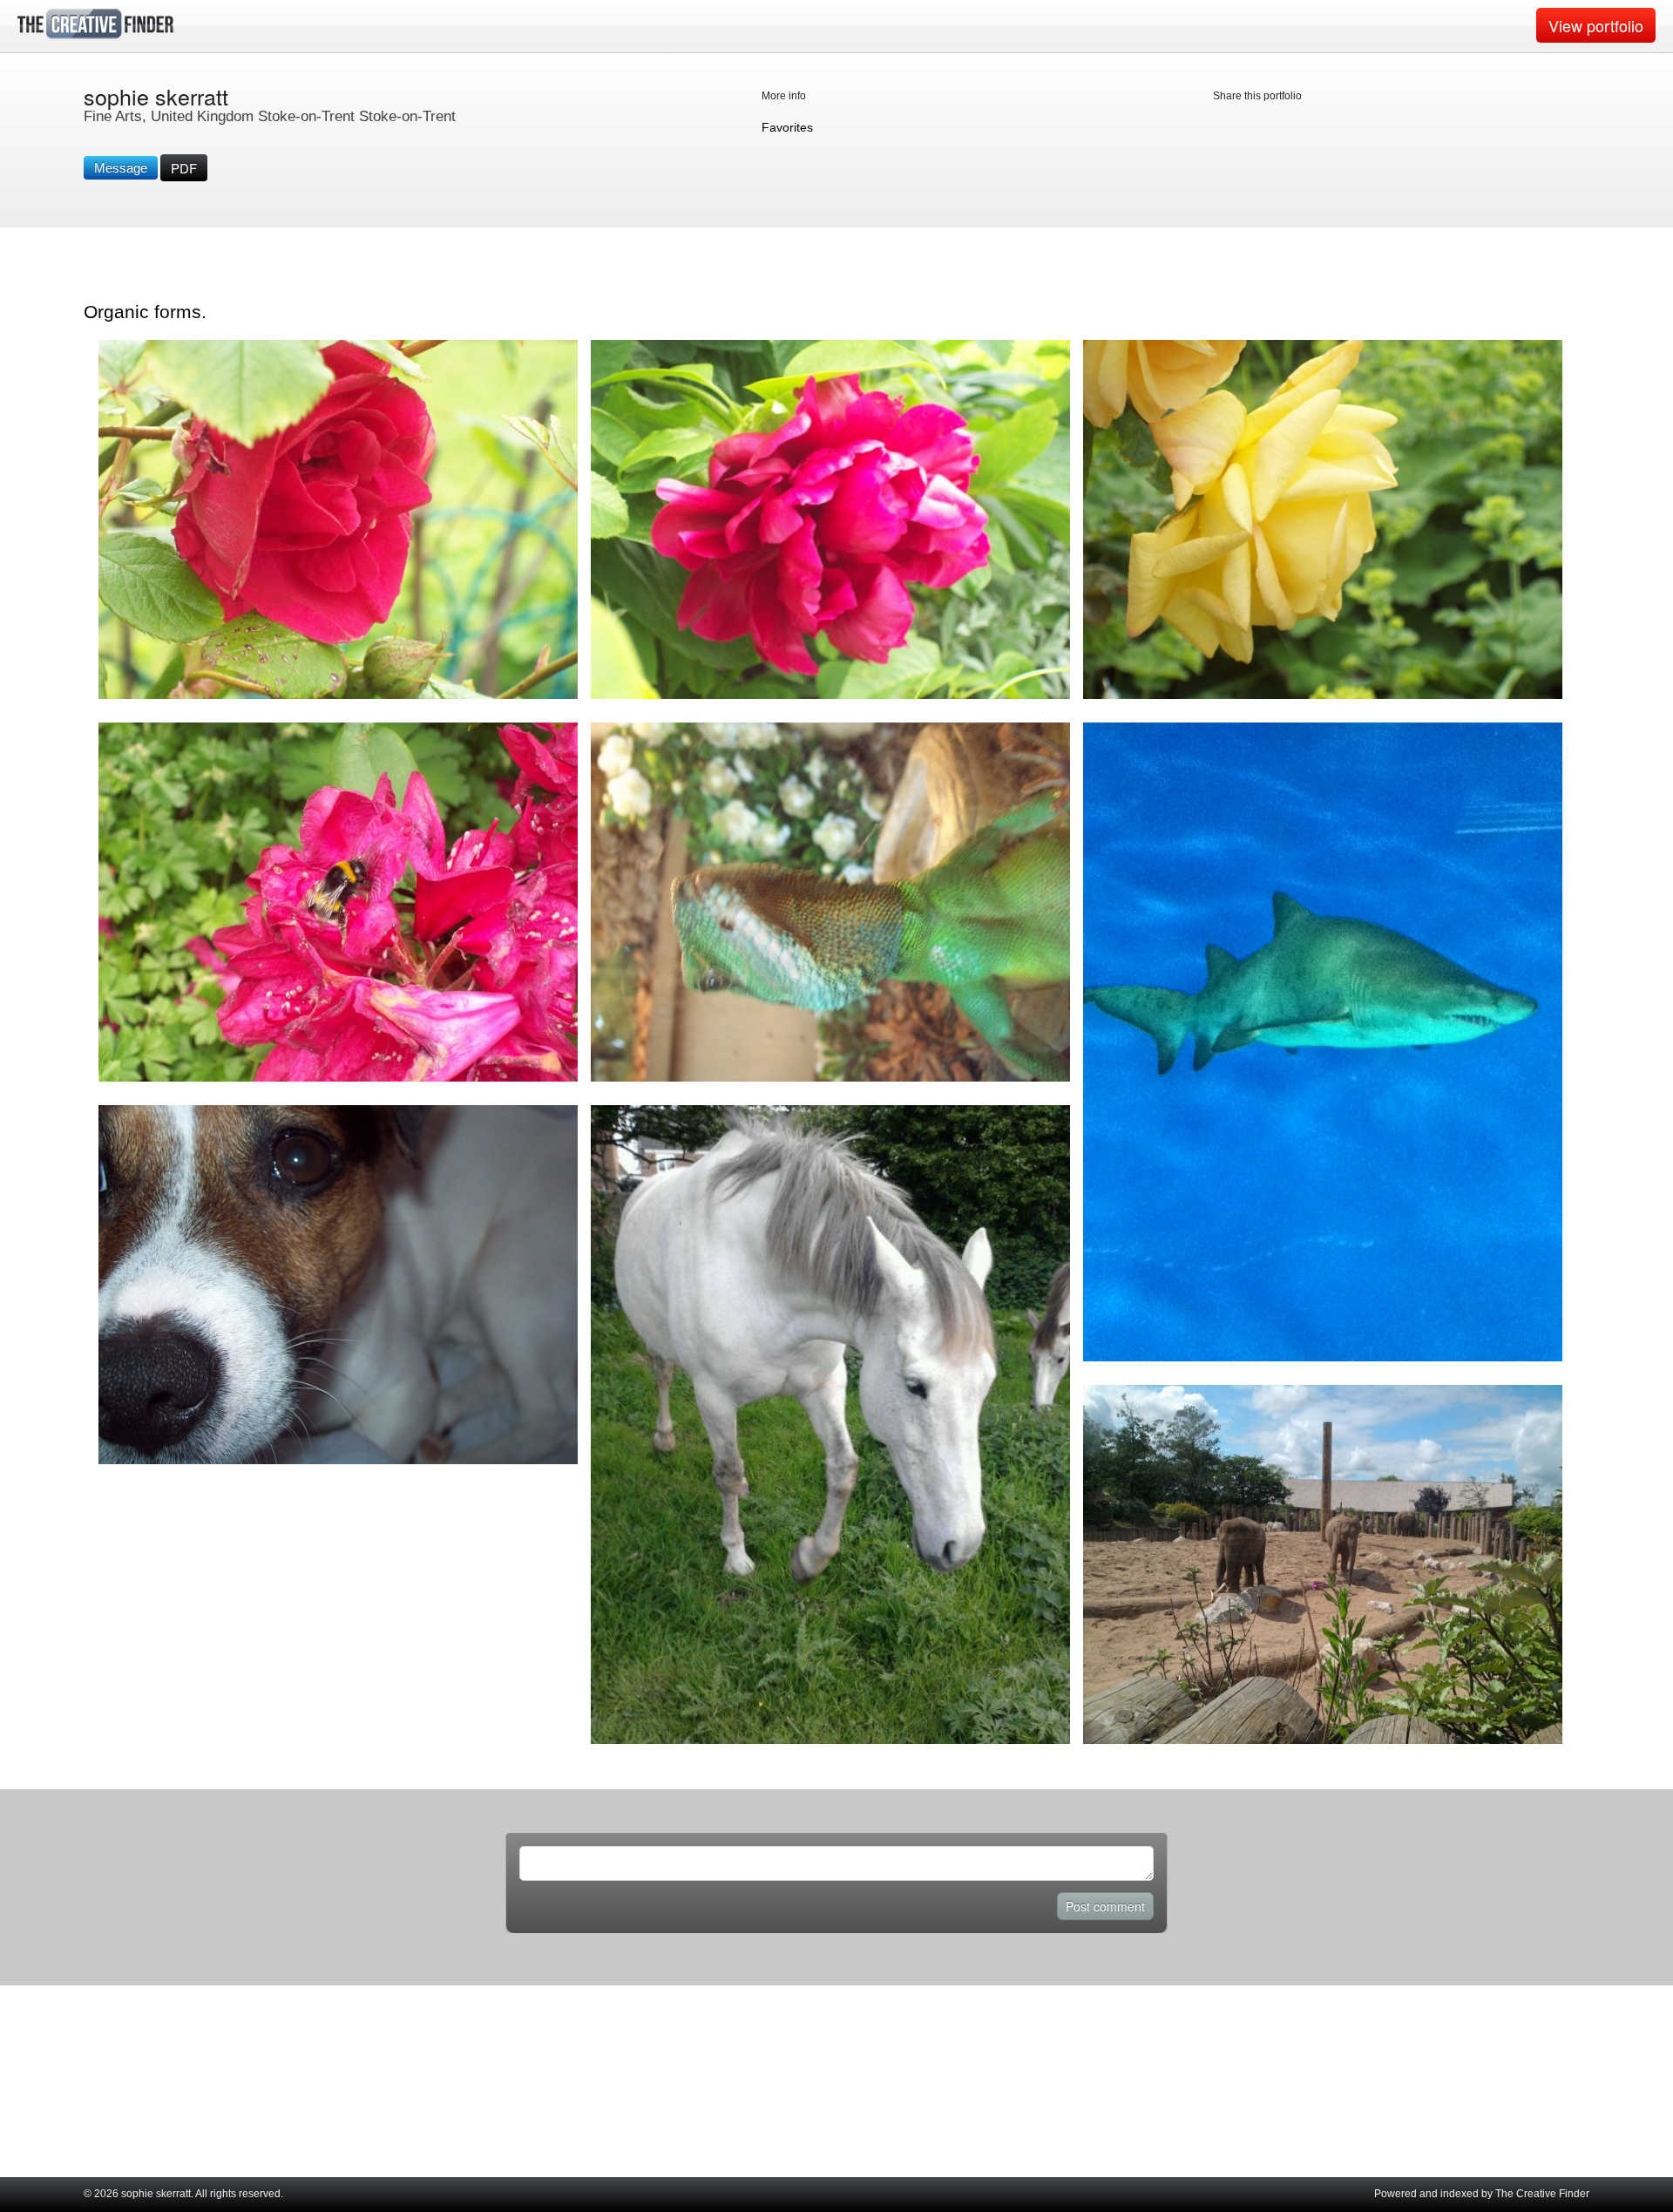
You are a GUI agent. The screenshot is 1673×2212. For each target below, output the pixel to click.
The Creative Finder (1542, 2194)
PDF (184, 168)
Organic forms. (145, 312)
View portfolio (1596, 25)
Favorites (787, 127)
